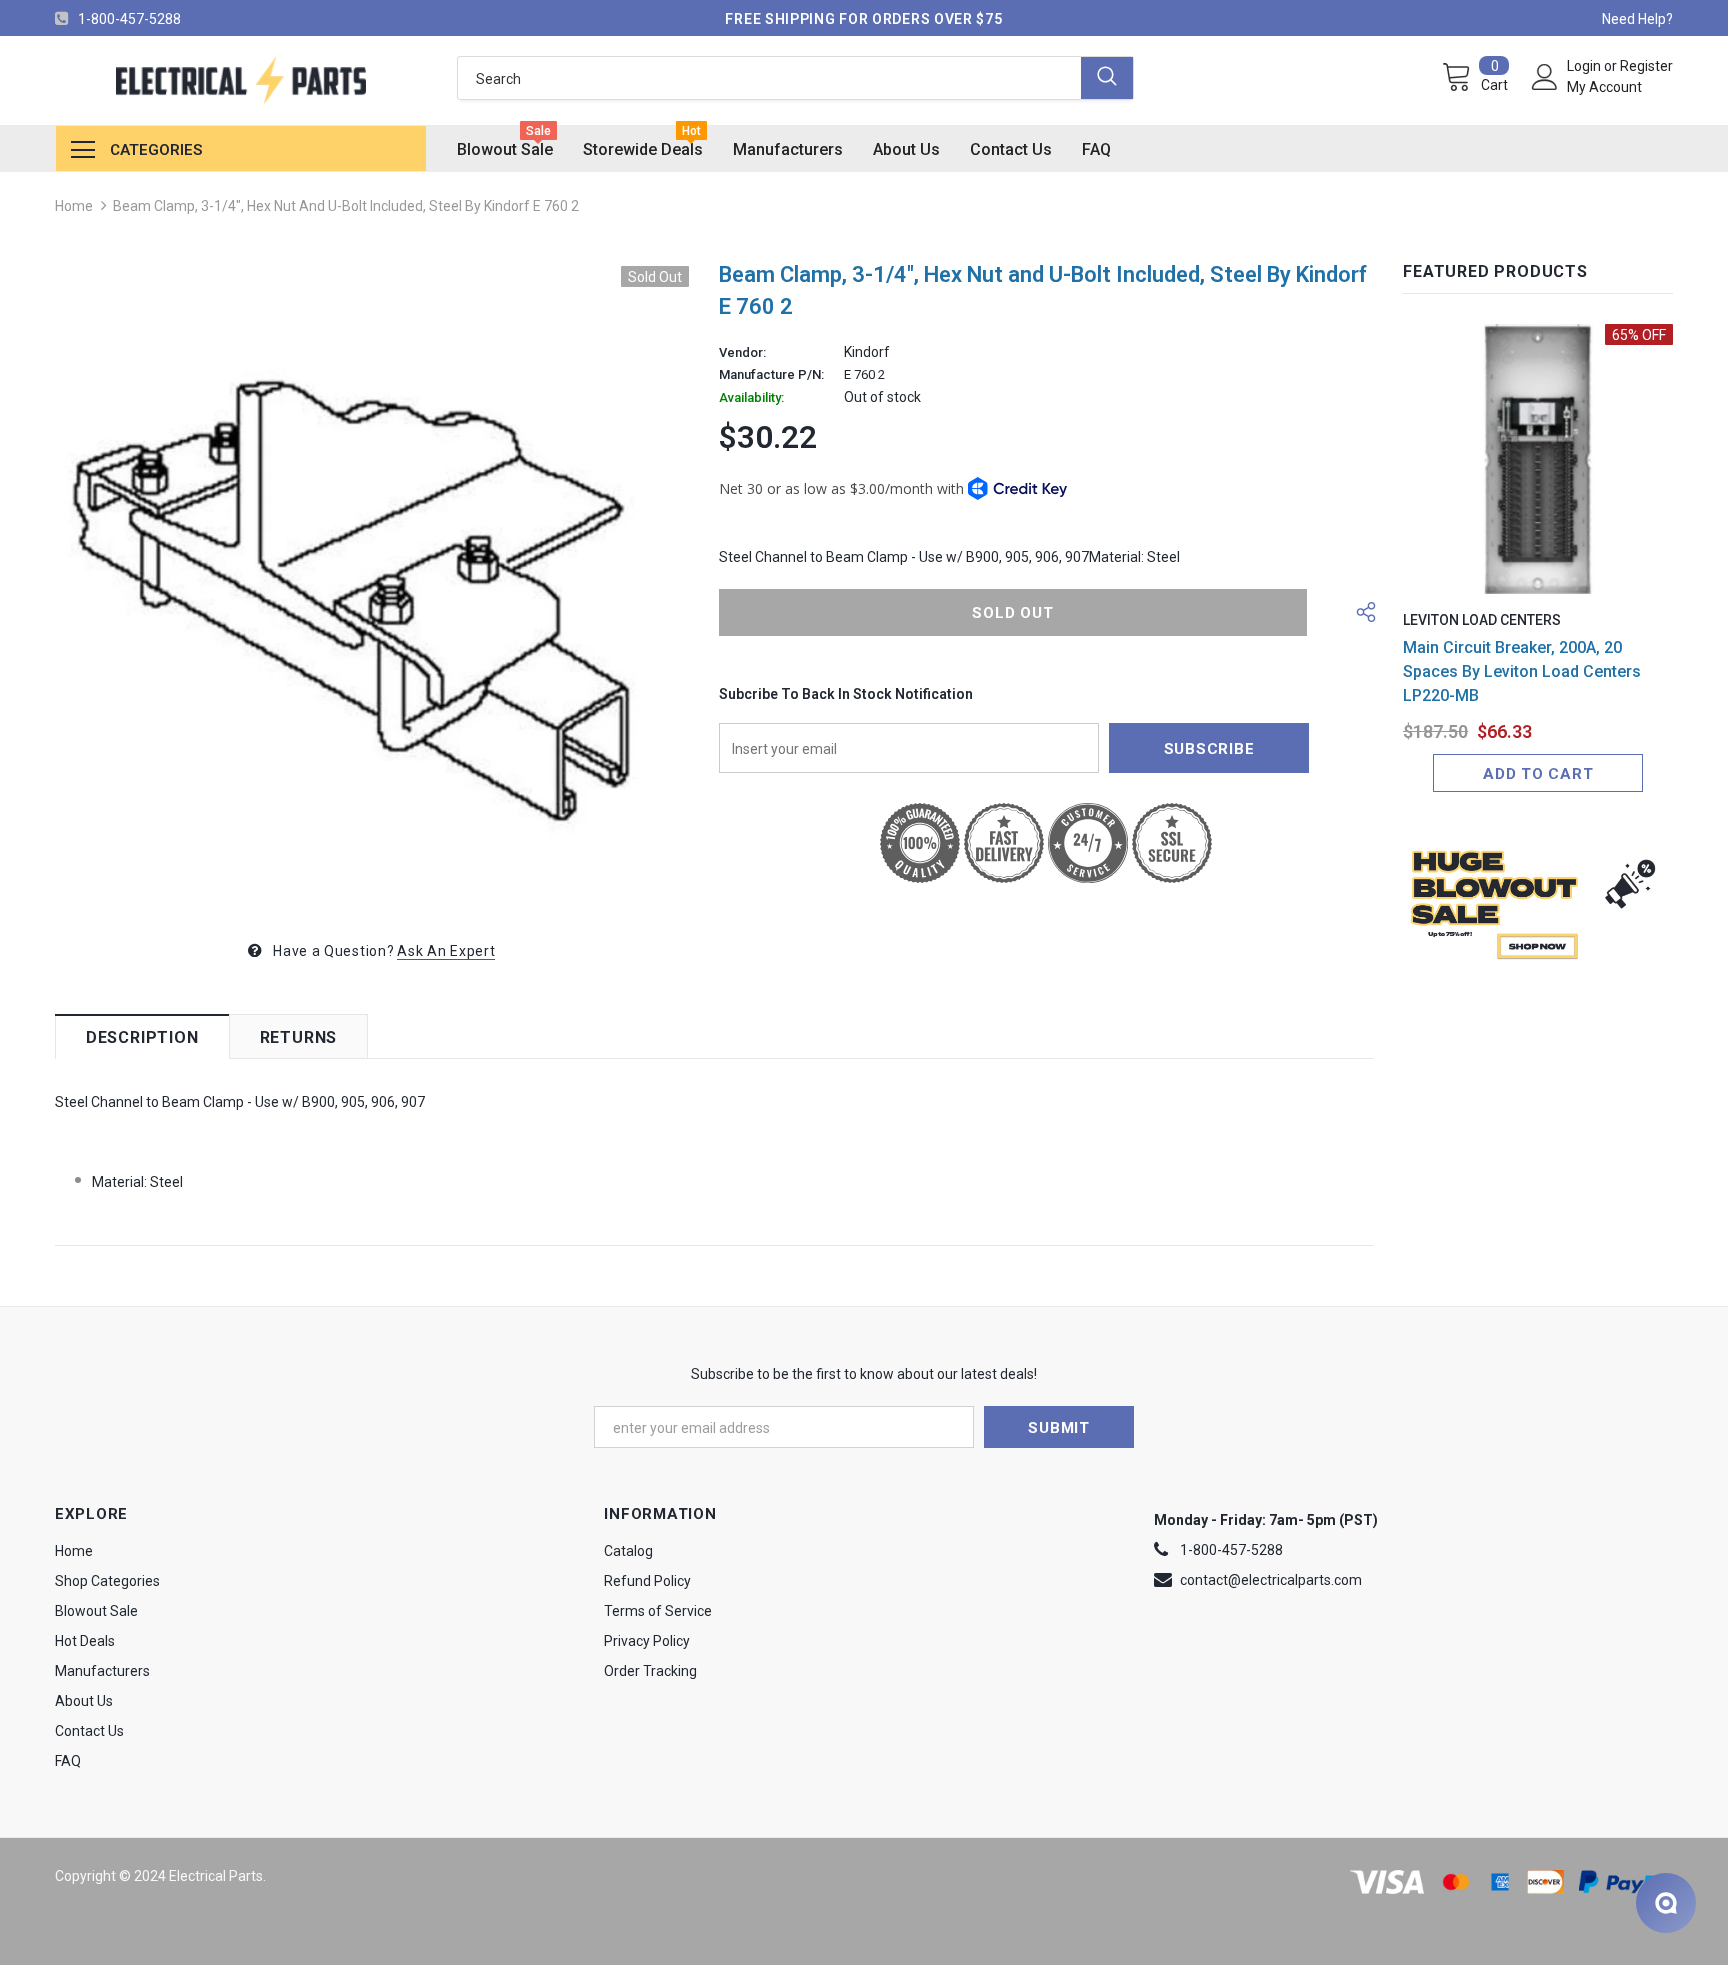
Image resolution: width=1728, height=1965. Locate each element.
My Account (1604, 87)
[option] (372, 583)
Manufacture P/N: (771, 375)
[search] (769, 78)
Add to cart (1538, 774)
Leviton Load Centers (1482, 620)
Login (1585, 66)
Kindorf (867, 352)
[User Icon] (1545, 77)
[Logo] (241, 80)
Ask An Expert (446, 951)
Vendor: (742, 353)
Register (1646, 66)
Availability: (751, 398)
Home (74, 206)
